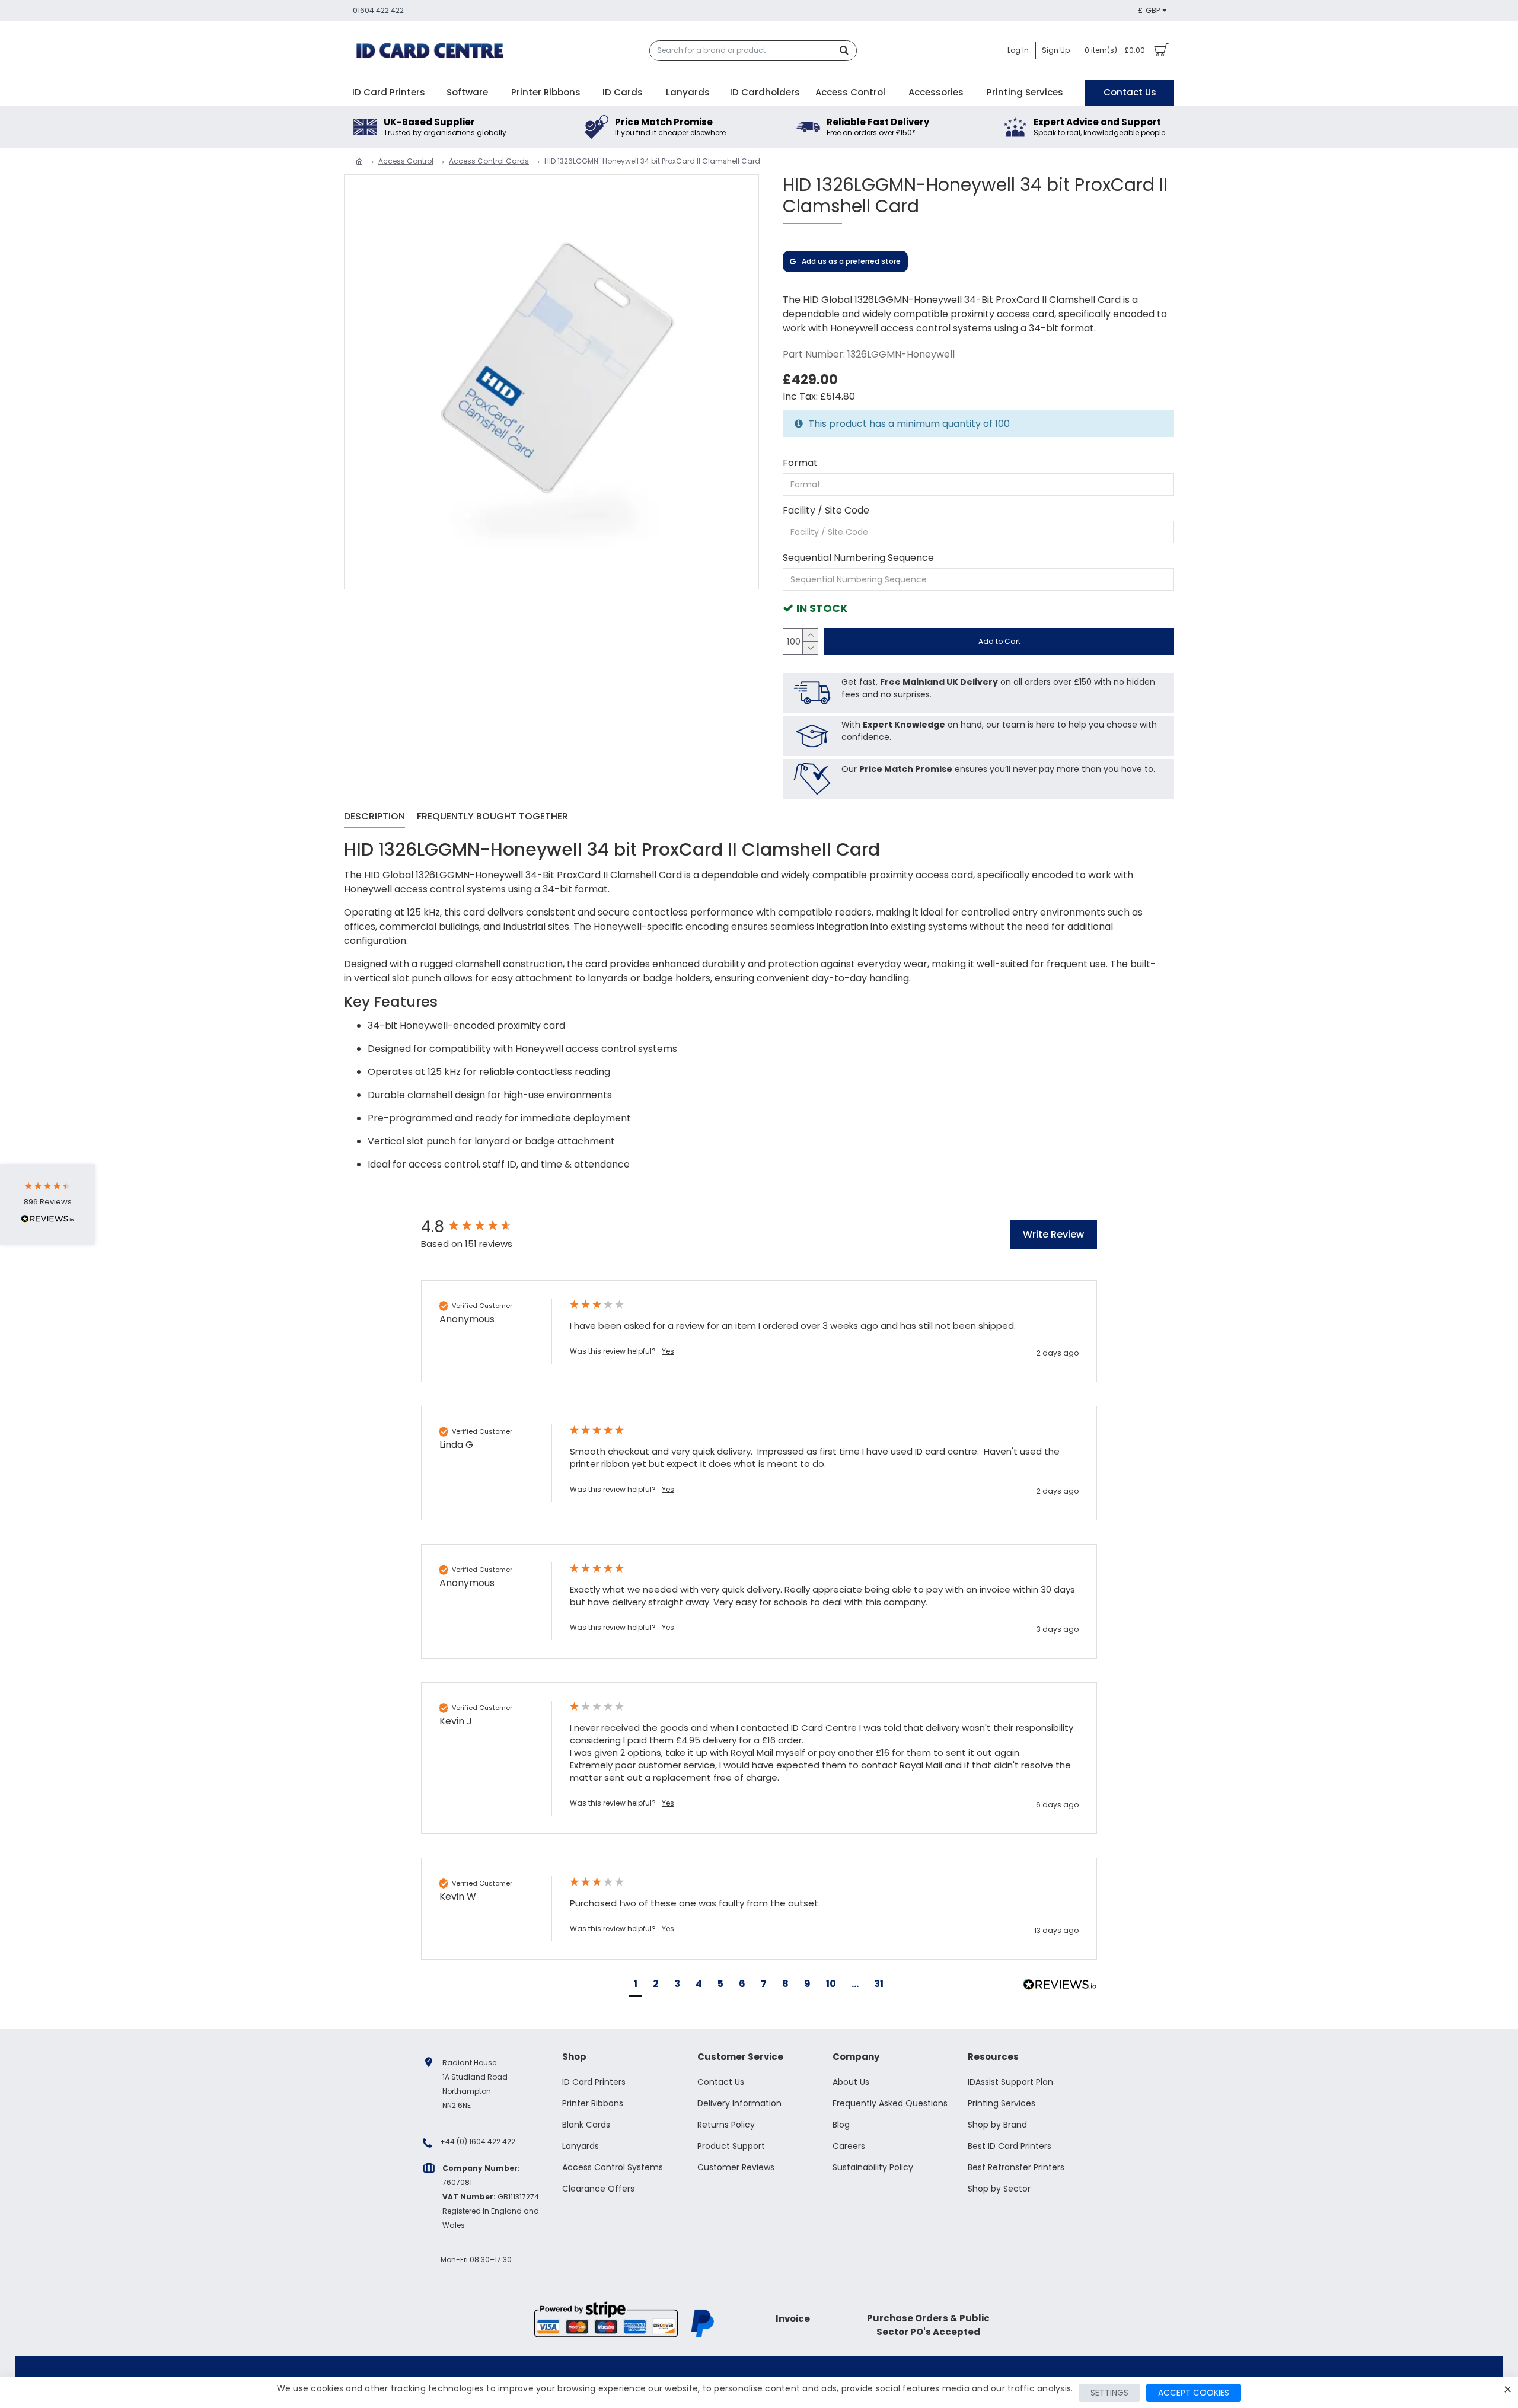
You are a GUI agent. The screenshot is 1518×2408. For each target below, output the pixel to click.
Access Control (406, 161)
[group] (483, 1227)
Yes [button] (668, 1351)
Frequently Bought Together (492, 817)
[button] (636, 1986)
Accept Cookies (1194, 2393)
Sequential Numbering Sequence (858, 558)
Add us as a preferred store (851, 261)
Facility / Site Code (826, 510)
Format (800, 463)
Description (374, 817)
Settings (1109, 2393)
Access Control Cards (489, 161)
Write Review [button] (1053, 1234)
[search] (847, 51)
